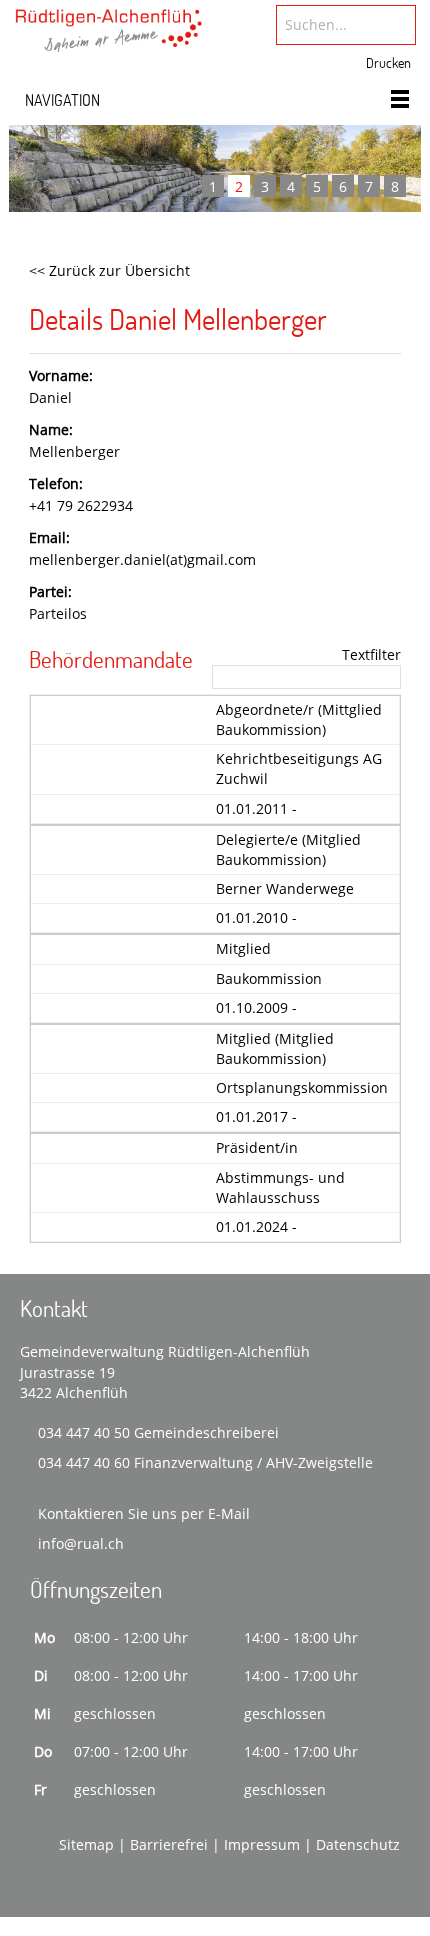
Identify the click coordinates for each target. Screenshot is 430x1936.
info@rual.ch (81, 1543)
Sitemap (86, 1844)
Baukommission (269, 978)
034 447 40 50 (84, 1432)
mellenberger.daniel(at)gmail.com (142, 559)
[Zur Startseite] (109, 37)
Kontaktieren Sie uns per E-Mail (144, 1513)
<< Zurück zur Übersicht (109, 270)
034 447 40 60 (84, 1462)
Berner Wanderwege (285, 888)
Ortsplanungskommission (302, 1087)
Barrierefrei (169, 1844)
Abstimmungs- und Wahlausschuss (280, 1187)
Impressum (262, 1844)
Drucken (388, 62)
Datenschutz (358, 1844)
